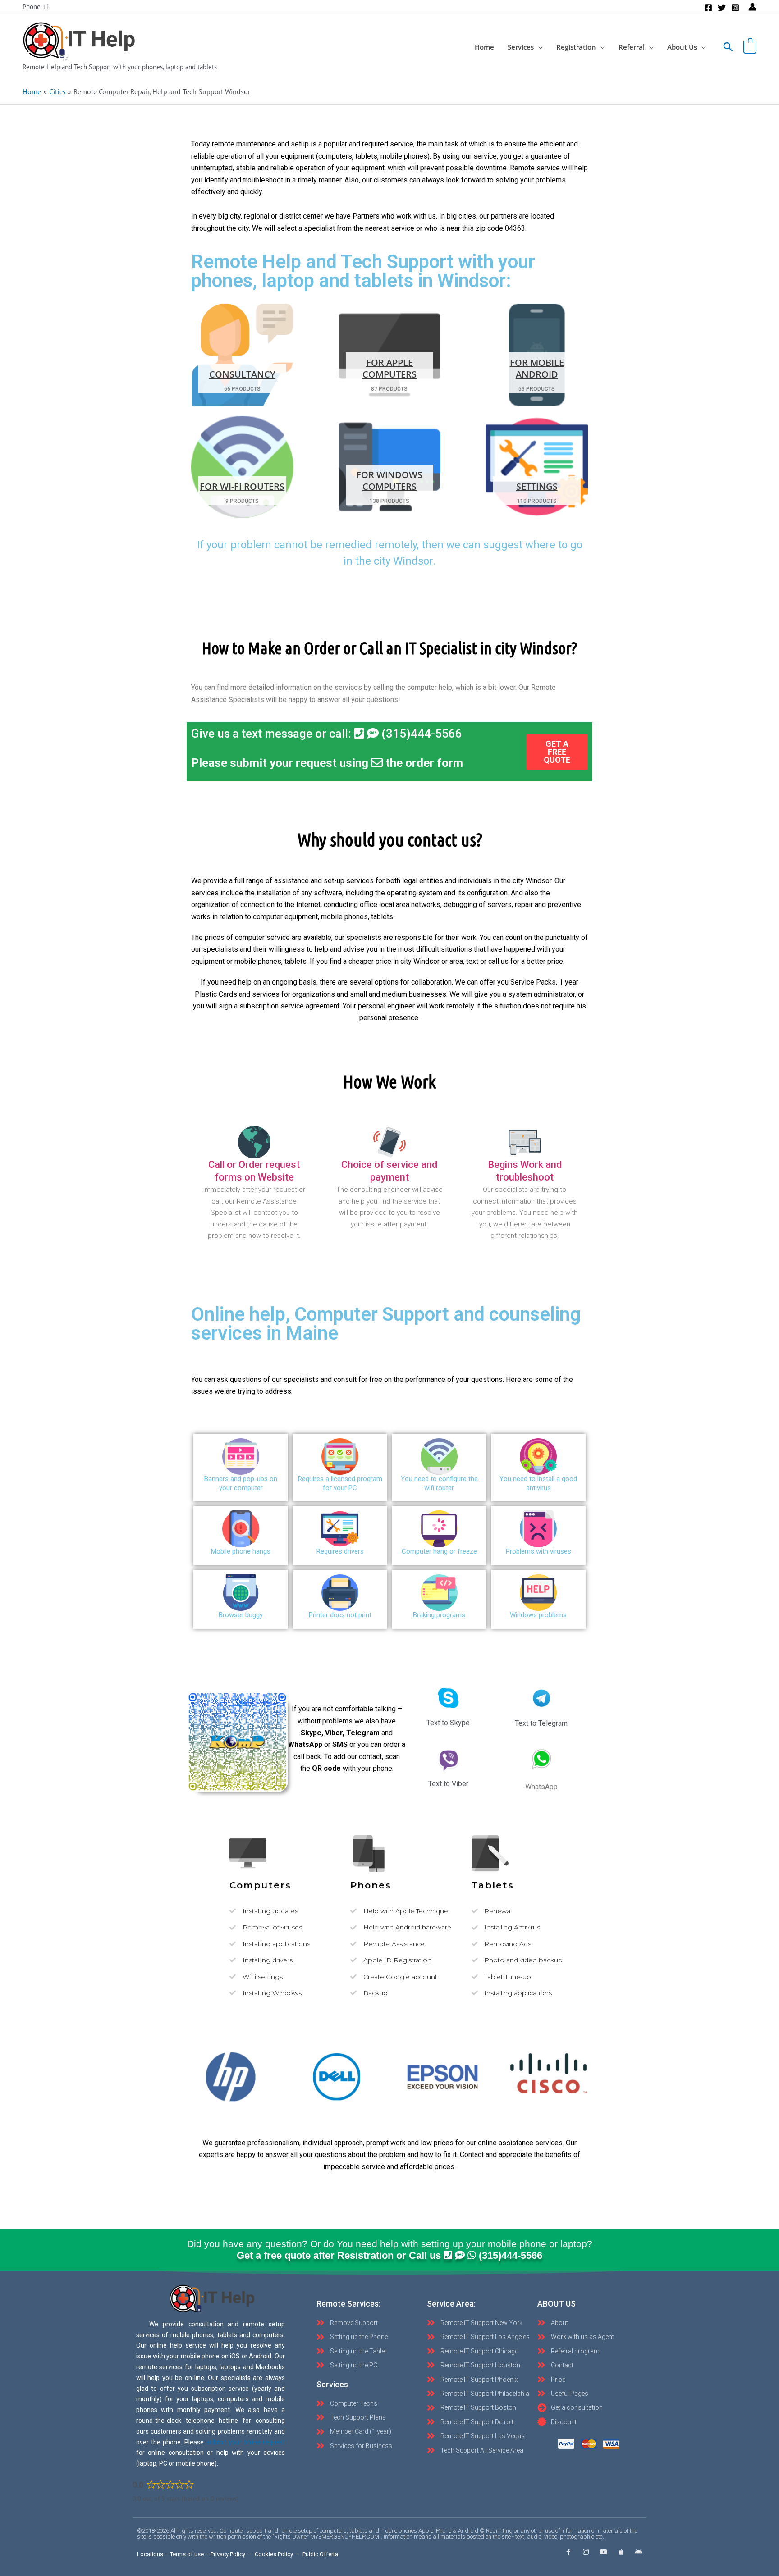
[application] (538, 47)
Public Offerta (320, 2554)
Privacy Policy (228, 2554)
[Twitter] (722, 8)
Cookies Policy (274, 2554)
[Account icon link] (752, 7)
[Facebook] (708, 8)
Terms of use (187, 2554)
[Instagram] (735, 8)
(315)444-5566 (420, 734)
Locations (150, 2554)
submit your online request (246, 2442)
